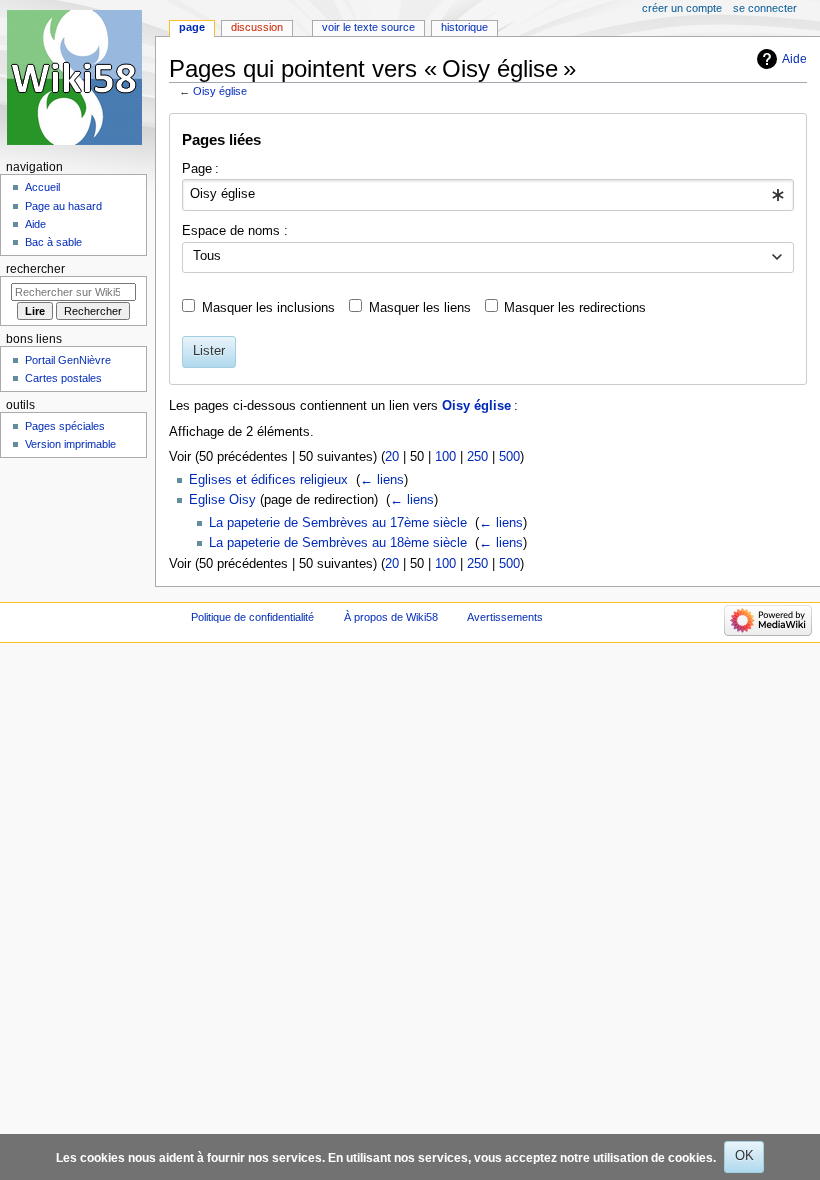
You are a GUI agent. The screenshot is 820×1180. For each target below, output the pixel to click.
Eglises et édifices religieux (268, 480)
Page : (200, 169)
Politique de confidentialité (252, 617)
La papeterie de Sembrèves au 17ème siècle (338, 523)
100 (445, 457)
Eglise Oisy (222, 500)
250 (477, 457)
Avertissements (505, 617)
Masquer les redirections (575, 308)
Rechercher (35, 269)
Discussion (257, 27)
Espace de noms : (235, 231)
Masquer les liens (420, 308)
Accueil (42, 187)
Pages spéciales (65, 426)
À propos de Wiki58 (391, 617)
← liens (382, 480)
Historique (464, 27)
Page (192, 27)
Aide (794, 59)
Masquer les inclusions (268, 308)
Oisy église (220, 91)
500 (509, 457)
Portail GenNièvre (68, 360)
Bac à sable (53, 242)
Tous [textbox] (207, 256)
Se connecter (765, 8)
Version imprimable (70, 444)
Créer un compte (682, 8)
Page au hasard (63, 206)
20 (392, 457)
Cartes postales (63, 378)
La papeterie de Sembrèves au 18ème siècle (338, 543)
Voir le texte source (368, 27)
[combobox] (487, 195)
